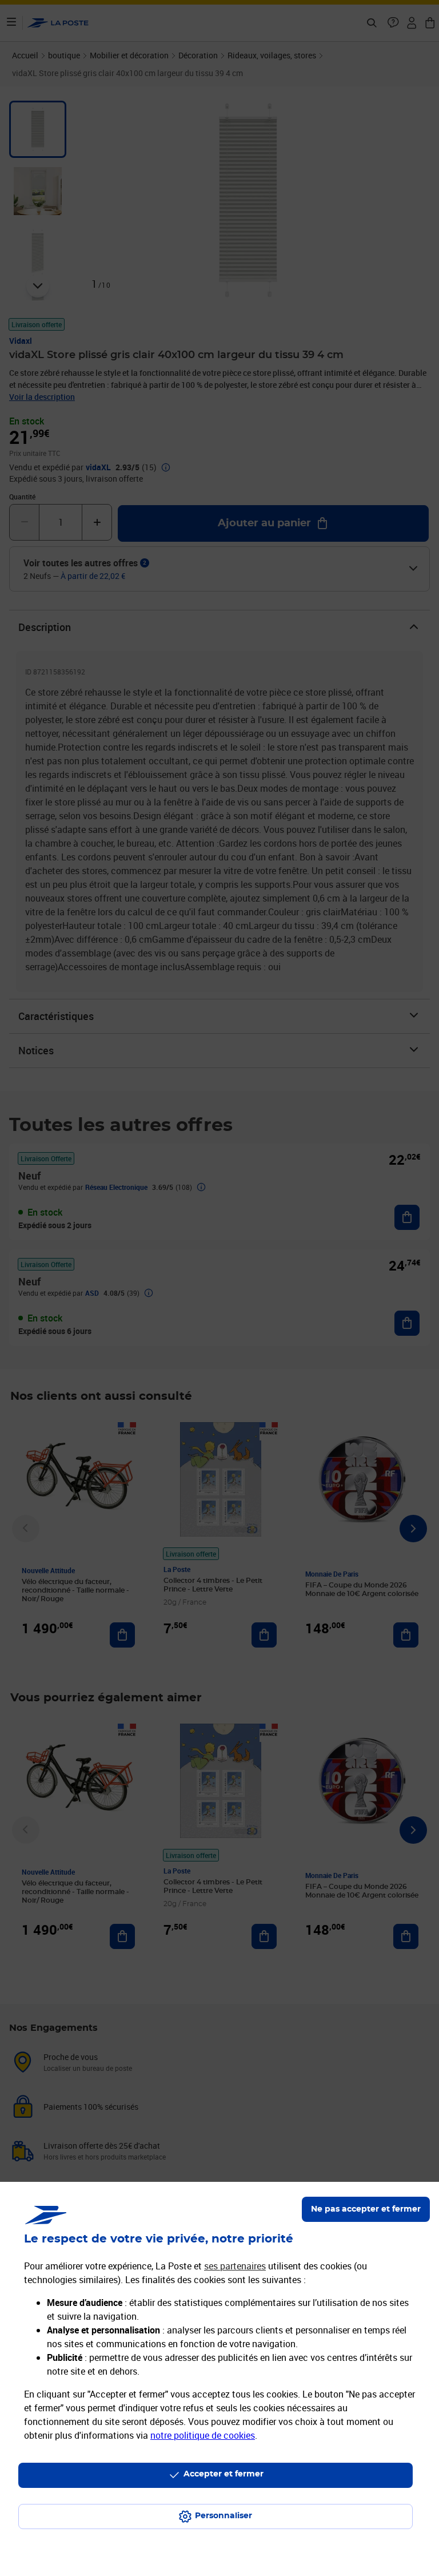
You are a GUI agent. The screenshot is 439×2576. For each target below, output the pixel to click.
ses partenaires (235, 2266)
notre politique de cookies (203, 2435)
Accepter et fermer (224, 2474)
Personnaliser (224, 2516)
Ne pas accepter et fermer (366, 2209)
